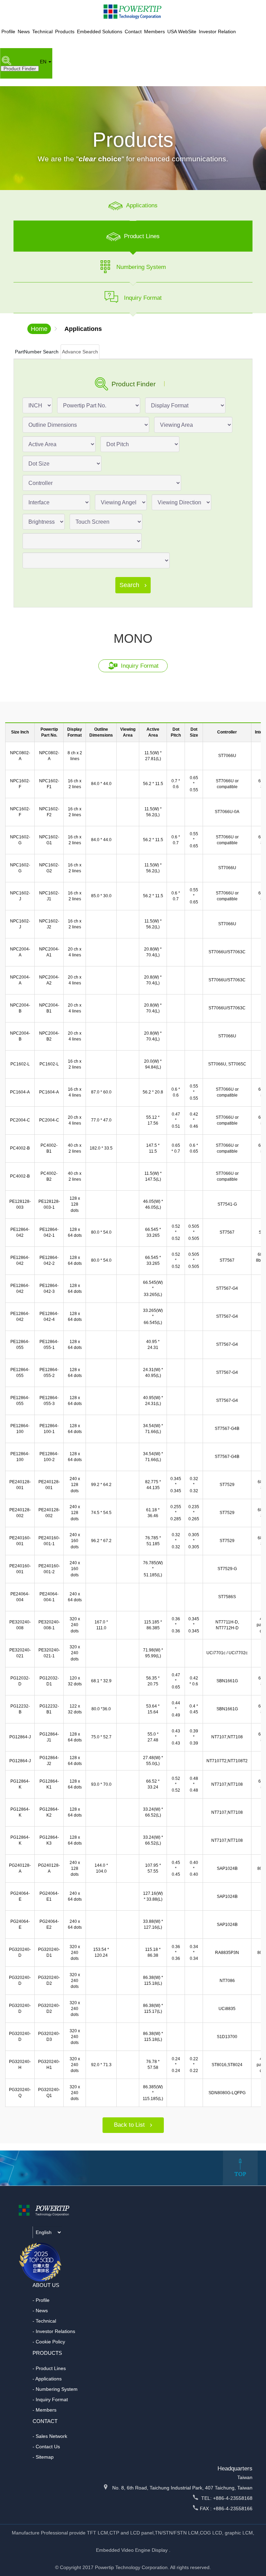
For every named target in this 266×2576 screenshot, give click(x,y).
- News (40, 2311)
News (24, 31)
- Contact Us (46, 2447)
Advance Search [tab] (80, 352)
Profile (8, 31)
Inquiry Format (139, 666)
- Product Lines (49, 2368)
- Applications (47, 2379)
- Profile (41, 2300)
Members (154, 31)
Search (130, 585)
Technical (42, 31)
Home (39, 329)
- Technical (44, 2321)
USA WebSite (182, 31)
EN (44, 62)
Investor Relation (217, 31)
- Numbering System (55, 2389)
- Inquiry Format (50, 2399)
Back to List (130, 2125)
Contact (133, 31)
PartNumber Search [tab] (37, 352)
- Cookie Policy (49, 2342)
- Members (45, 2410)
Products (65, 31)
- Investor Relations (54, 2331)
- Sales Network (50, 2436)
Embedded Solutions (100, 31)
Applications (83, 329)
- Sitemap (43, 2457)
